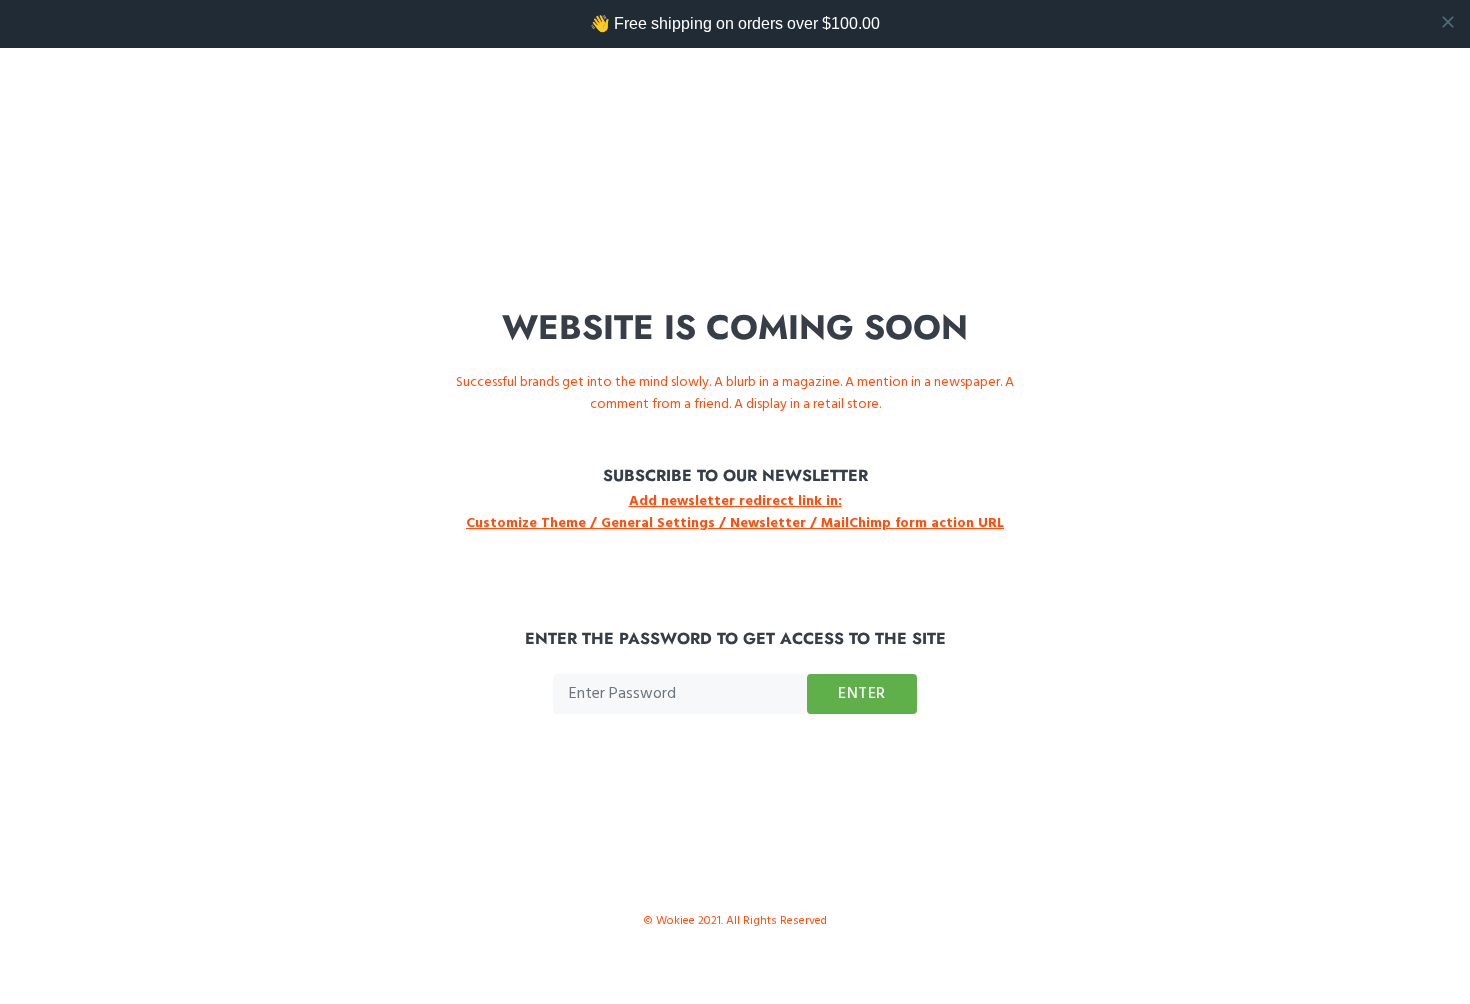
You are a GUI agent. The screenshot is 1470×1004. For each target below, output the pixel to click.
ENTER (862, 694)
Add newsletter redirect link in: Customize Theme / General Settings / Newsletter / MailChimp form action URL (735, 512)
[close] (1448, 22)
